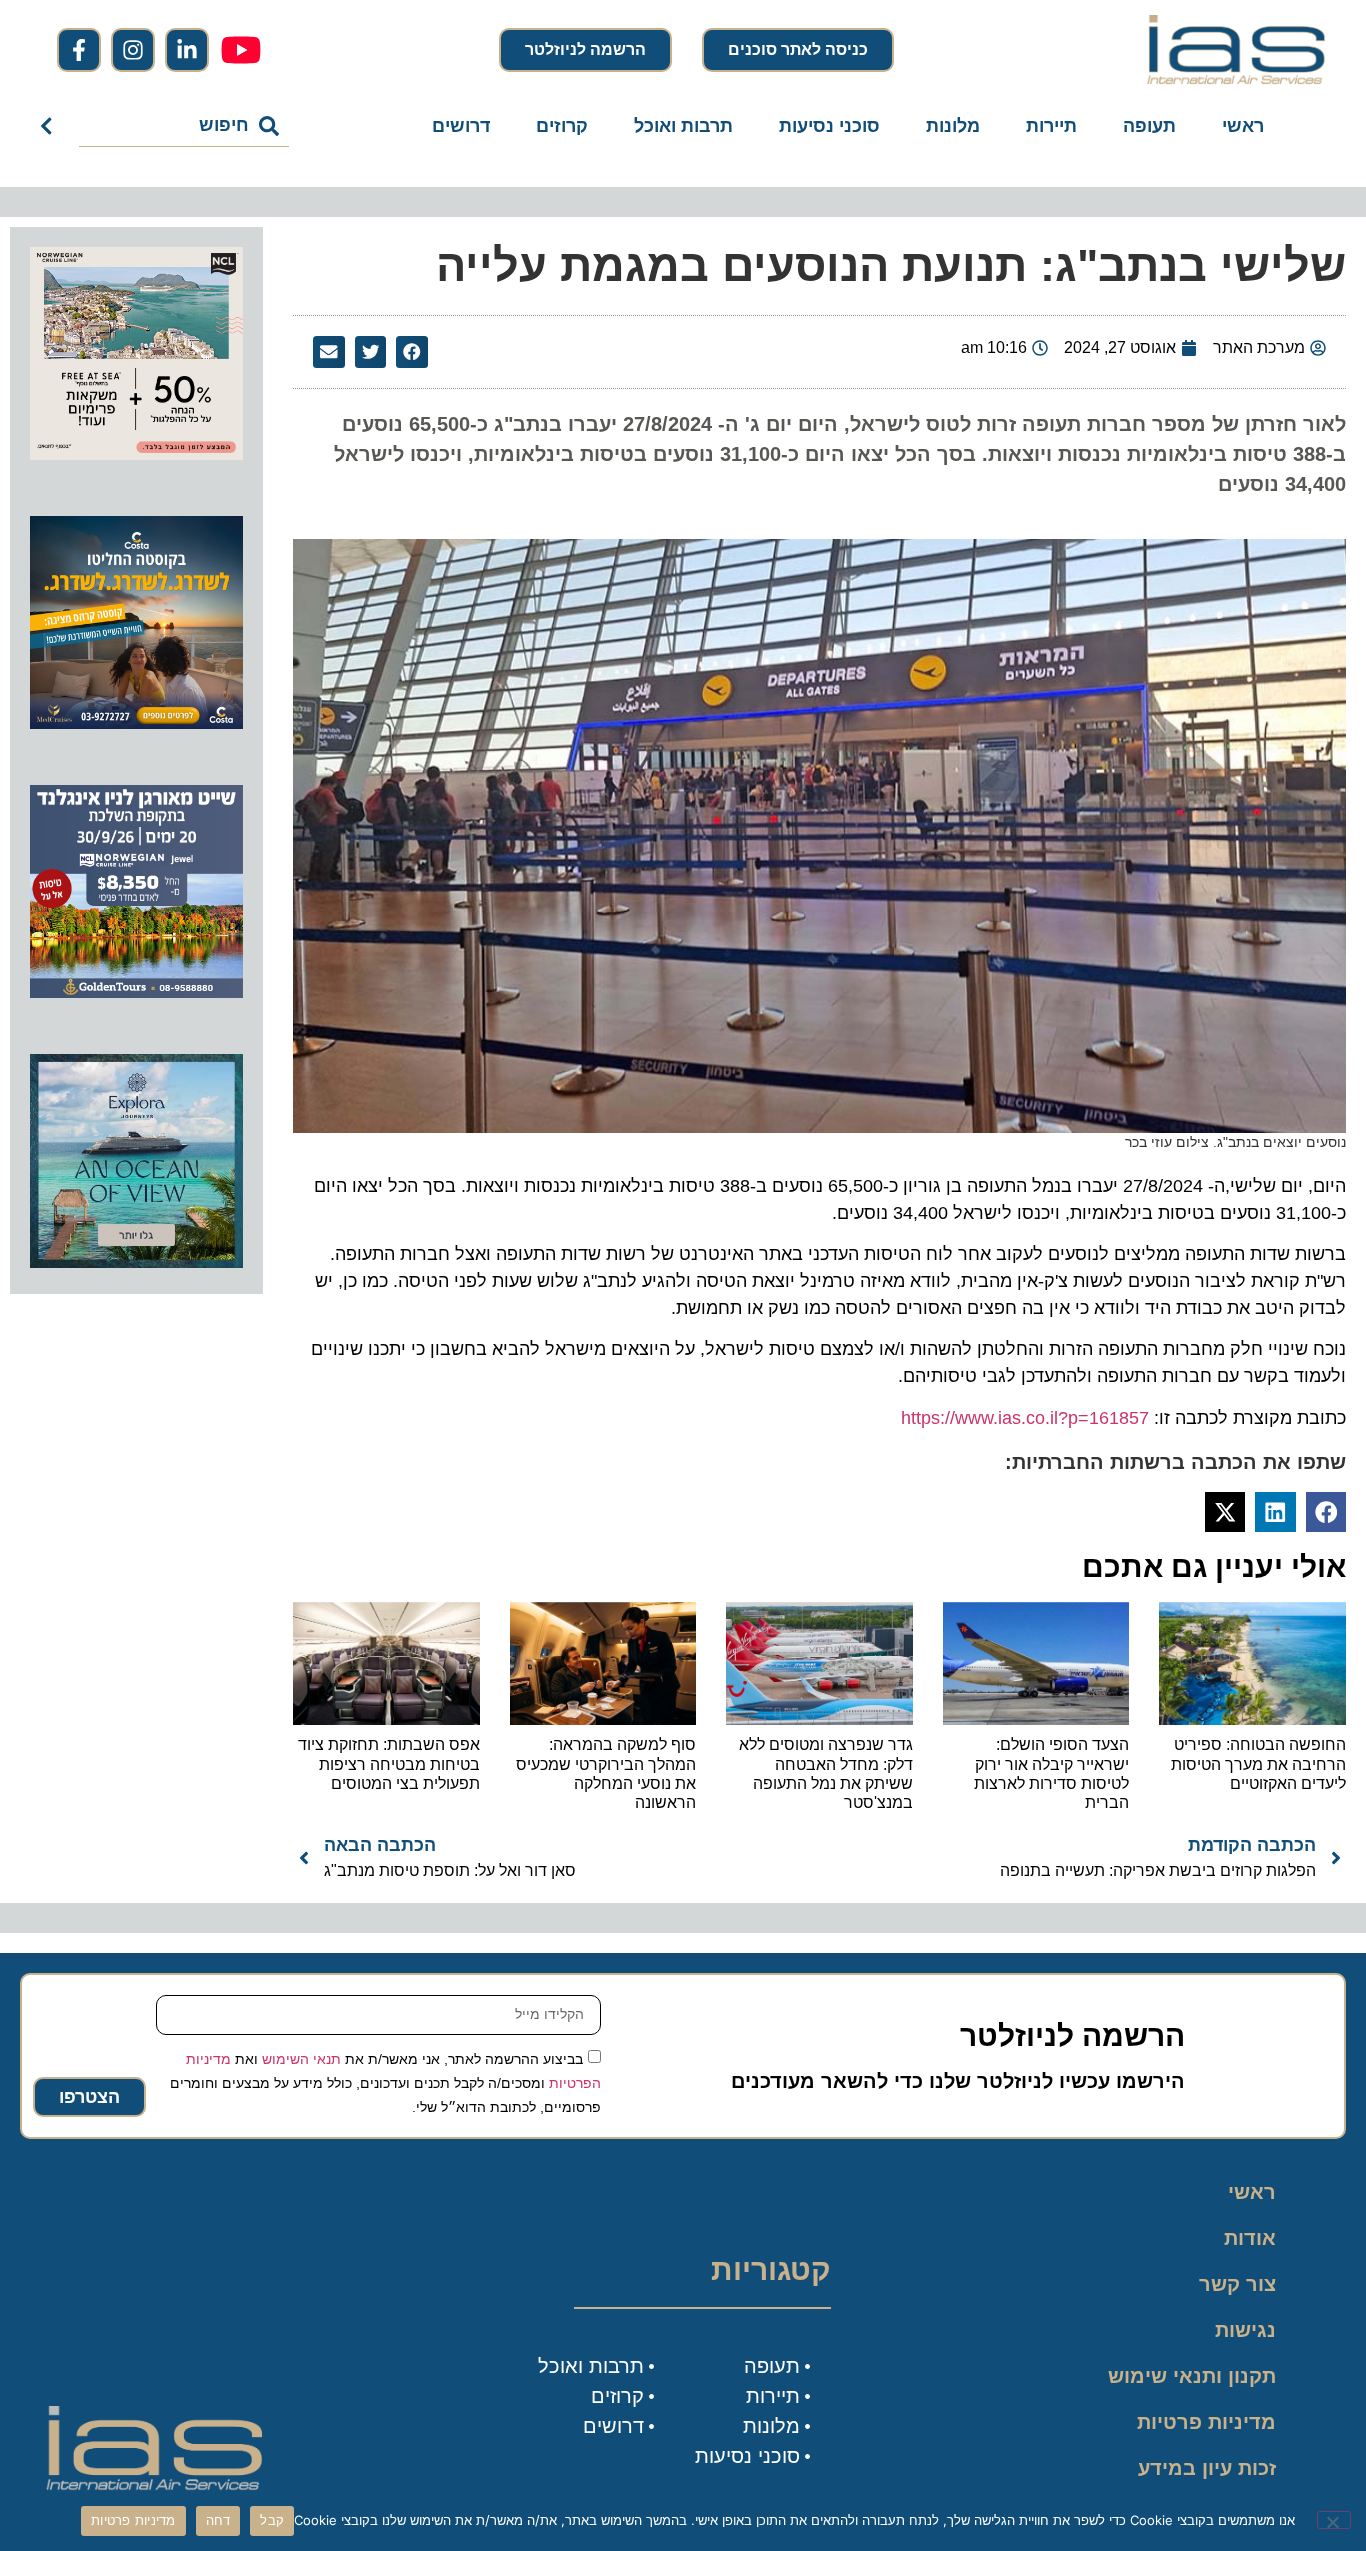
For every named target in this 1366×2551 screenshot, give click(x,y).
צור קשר (1237, 2284)
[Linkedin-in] (187, 50)
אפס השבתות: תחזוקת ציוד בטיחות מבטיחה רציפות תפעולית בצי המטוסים (389, 1763)
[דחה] (1334, 2520)
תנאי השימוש (301, 2059)
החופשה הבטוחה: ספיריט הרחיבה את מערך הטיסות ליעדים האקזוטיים (1258, 1763)
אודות (1250, 2238)
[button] (412, 352)
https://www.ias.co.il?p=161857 (1025, 1418)
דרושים (461, 126)
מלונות (953, 126)
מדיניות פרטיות (1206, 2422)
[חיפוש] (50, 126)
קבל (272, 2520)
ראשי (1243, 126)
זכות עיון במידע (1207, 2468)
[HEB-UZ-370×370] (136, 454)
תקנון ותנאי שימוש (1192, 2376)
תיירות (1051, 126)
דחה (218, 2520)
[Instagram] (133, 50)
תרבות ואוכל (683, 126)
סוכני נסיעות (829, 126)
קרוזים (562, 126)
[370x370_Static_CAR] (136, 1262)
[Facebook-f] (79, 50)
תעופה (1149, 126)
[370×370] (136, 992)
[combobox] (184, 126)
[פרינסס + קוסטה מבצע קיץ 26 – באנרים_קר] (136, 723)
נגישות (1245, 2330)
